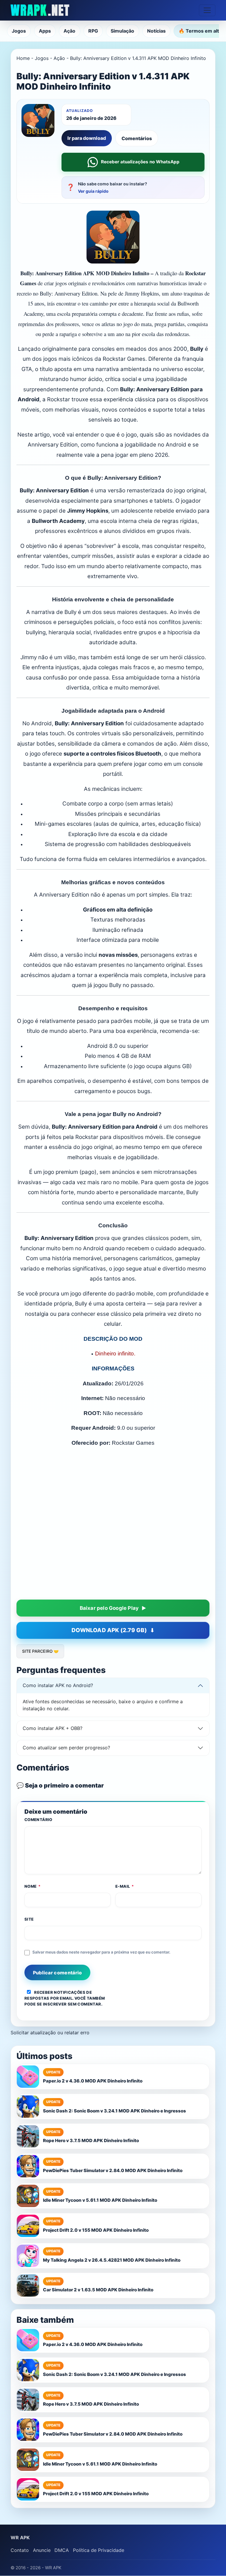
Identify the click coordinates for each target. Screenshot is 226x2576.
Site (29, 1999)
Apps (45, 31)
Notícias (156, 31)
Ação (69, 31)
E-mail (125, 1966)
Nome (33, 1966)
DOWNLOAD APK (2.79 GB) (109, 1710)
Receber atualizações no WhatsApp (140, 162)
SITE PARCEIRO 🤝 (40, 1731)
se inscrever (52, 2084)
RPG (93, 31)
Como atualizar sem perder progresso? (66, 1828)
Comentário (38, 1900)
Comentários (137, 138)
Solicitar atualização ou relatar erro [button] (50, 2113)
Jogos (19, 31)
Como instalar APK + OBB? (53, 1808)
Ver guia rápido (93, 191)
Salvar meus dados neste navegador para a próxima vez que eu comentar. (101, 2032)
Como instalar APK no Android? (58, 1766)
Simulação (122, 31)
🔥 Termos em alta (200, 31)
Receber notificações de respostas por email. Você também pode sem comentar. (65, 2078)
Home (23, 58)
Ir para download (87, 138)
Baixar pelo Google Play (109, 1688)
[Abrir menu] (207, 10)
